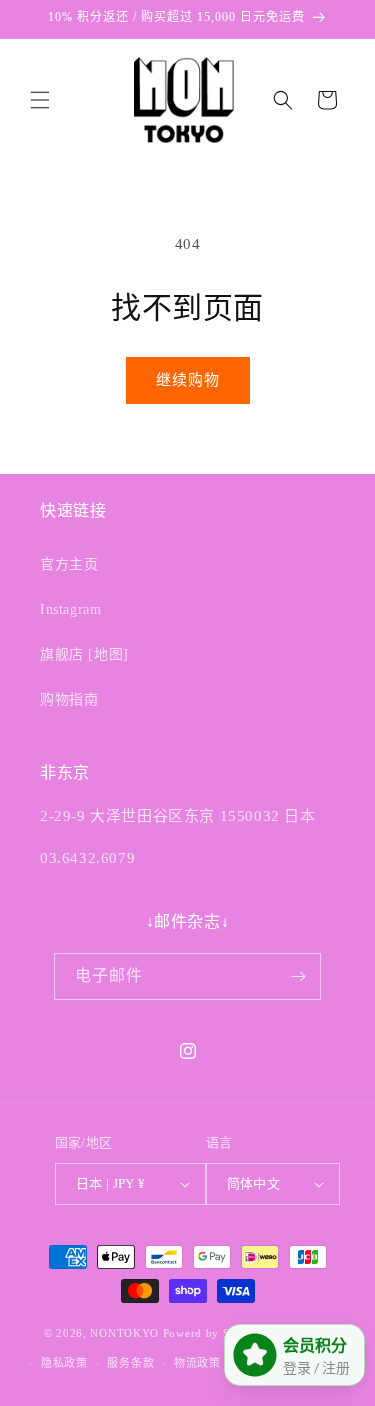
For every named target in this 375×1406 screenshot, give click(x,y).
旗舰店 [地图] (84, 654)
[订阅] (298, 976)
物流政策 (197, 1363)
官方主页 (69, 564)
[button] (40, 100)
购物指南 (69, 699)
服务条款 (130, 1363)
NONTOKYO (126, 1332)
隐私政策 (64, 1363)
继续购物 (188, 380)
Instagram (70, 609)
